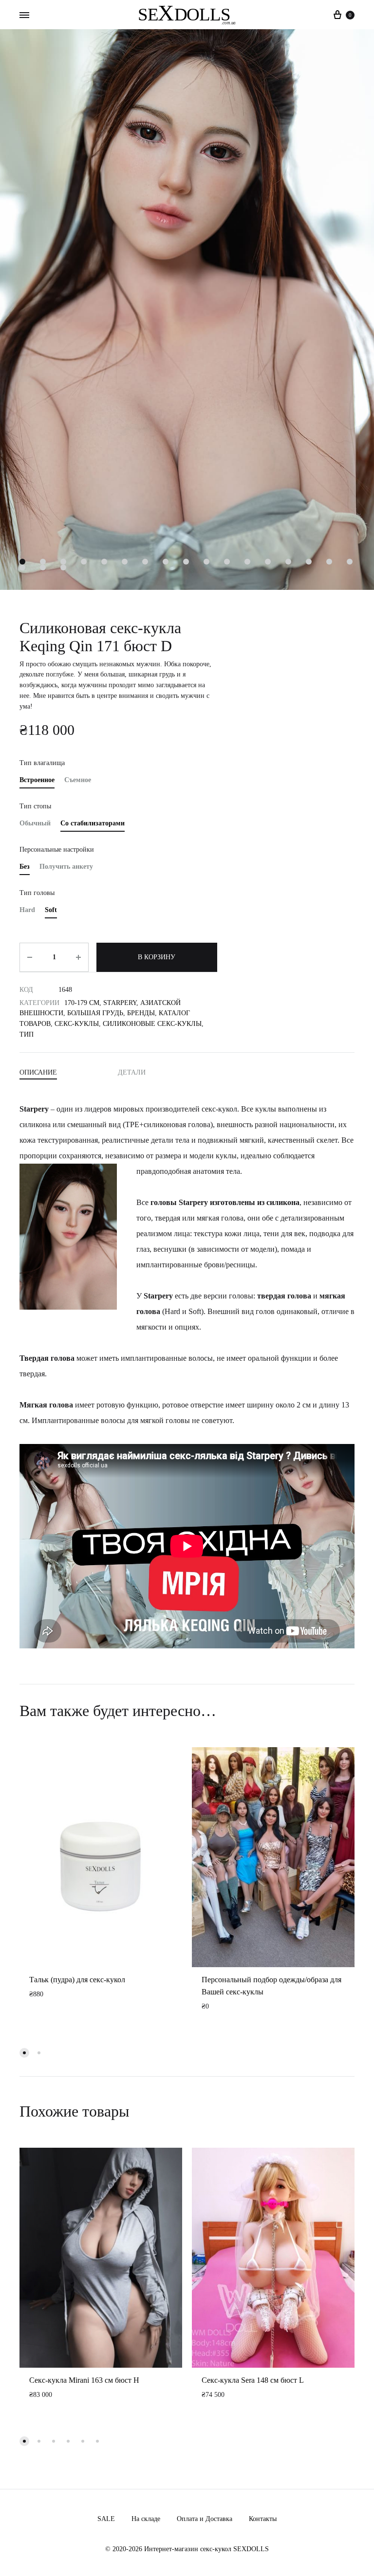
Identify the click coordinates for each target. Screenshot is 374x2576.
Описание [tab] (38, 1072)
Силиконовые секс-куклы (152, 1024)
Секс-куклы (77, 1024)
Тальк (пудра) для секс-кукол (77, 1980)
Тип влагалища (42, 763)
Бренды (141, 1013)
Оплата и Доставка (205, 2519)
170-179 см (82, 1003)
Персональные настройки (57, 850)
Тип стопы (35, 806)
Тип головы (37, 893)
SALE (106, 2519)
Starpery (120, 1003)
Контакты (263, 2519)
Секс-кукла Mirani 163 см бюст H (84, 2380)
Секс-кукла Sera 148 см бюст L (253, 2380)
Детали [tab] (132, 1072)
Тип (27, 1034)
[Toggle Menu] (24, 16)
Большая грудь (95, 1013)
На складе (146, 2519)
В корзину (157, 957)
